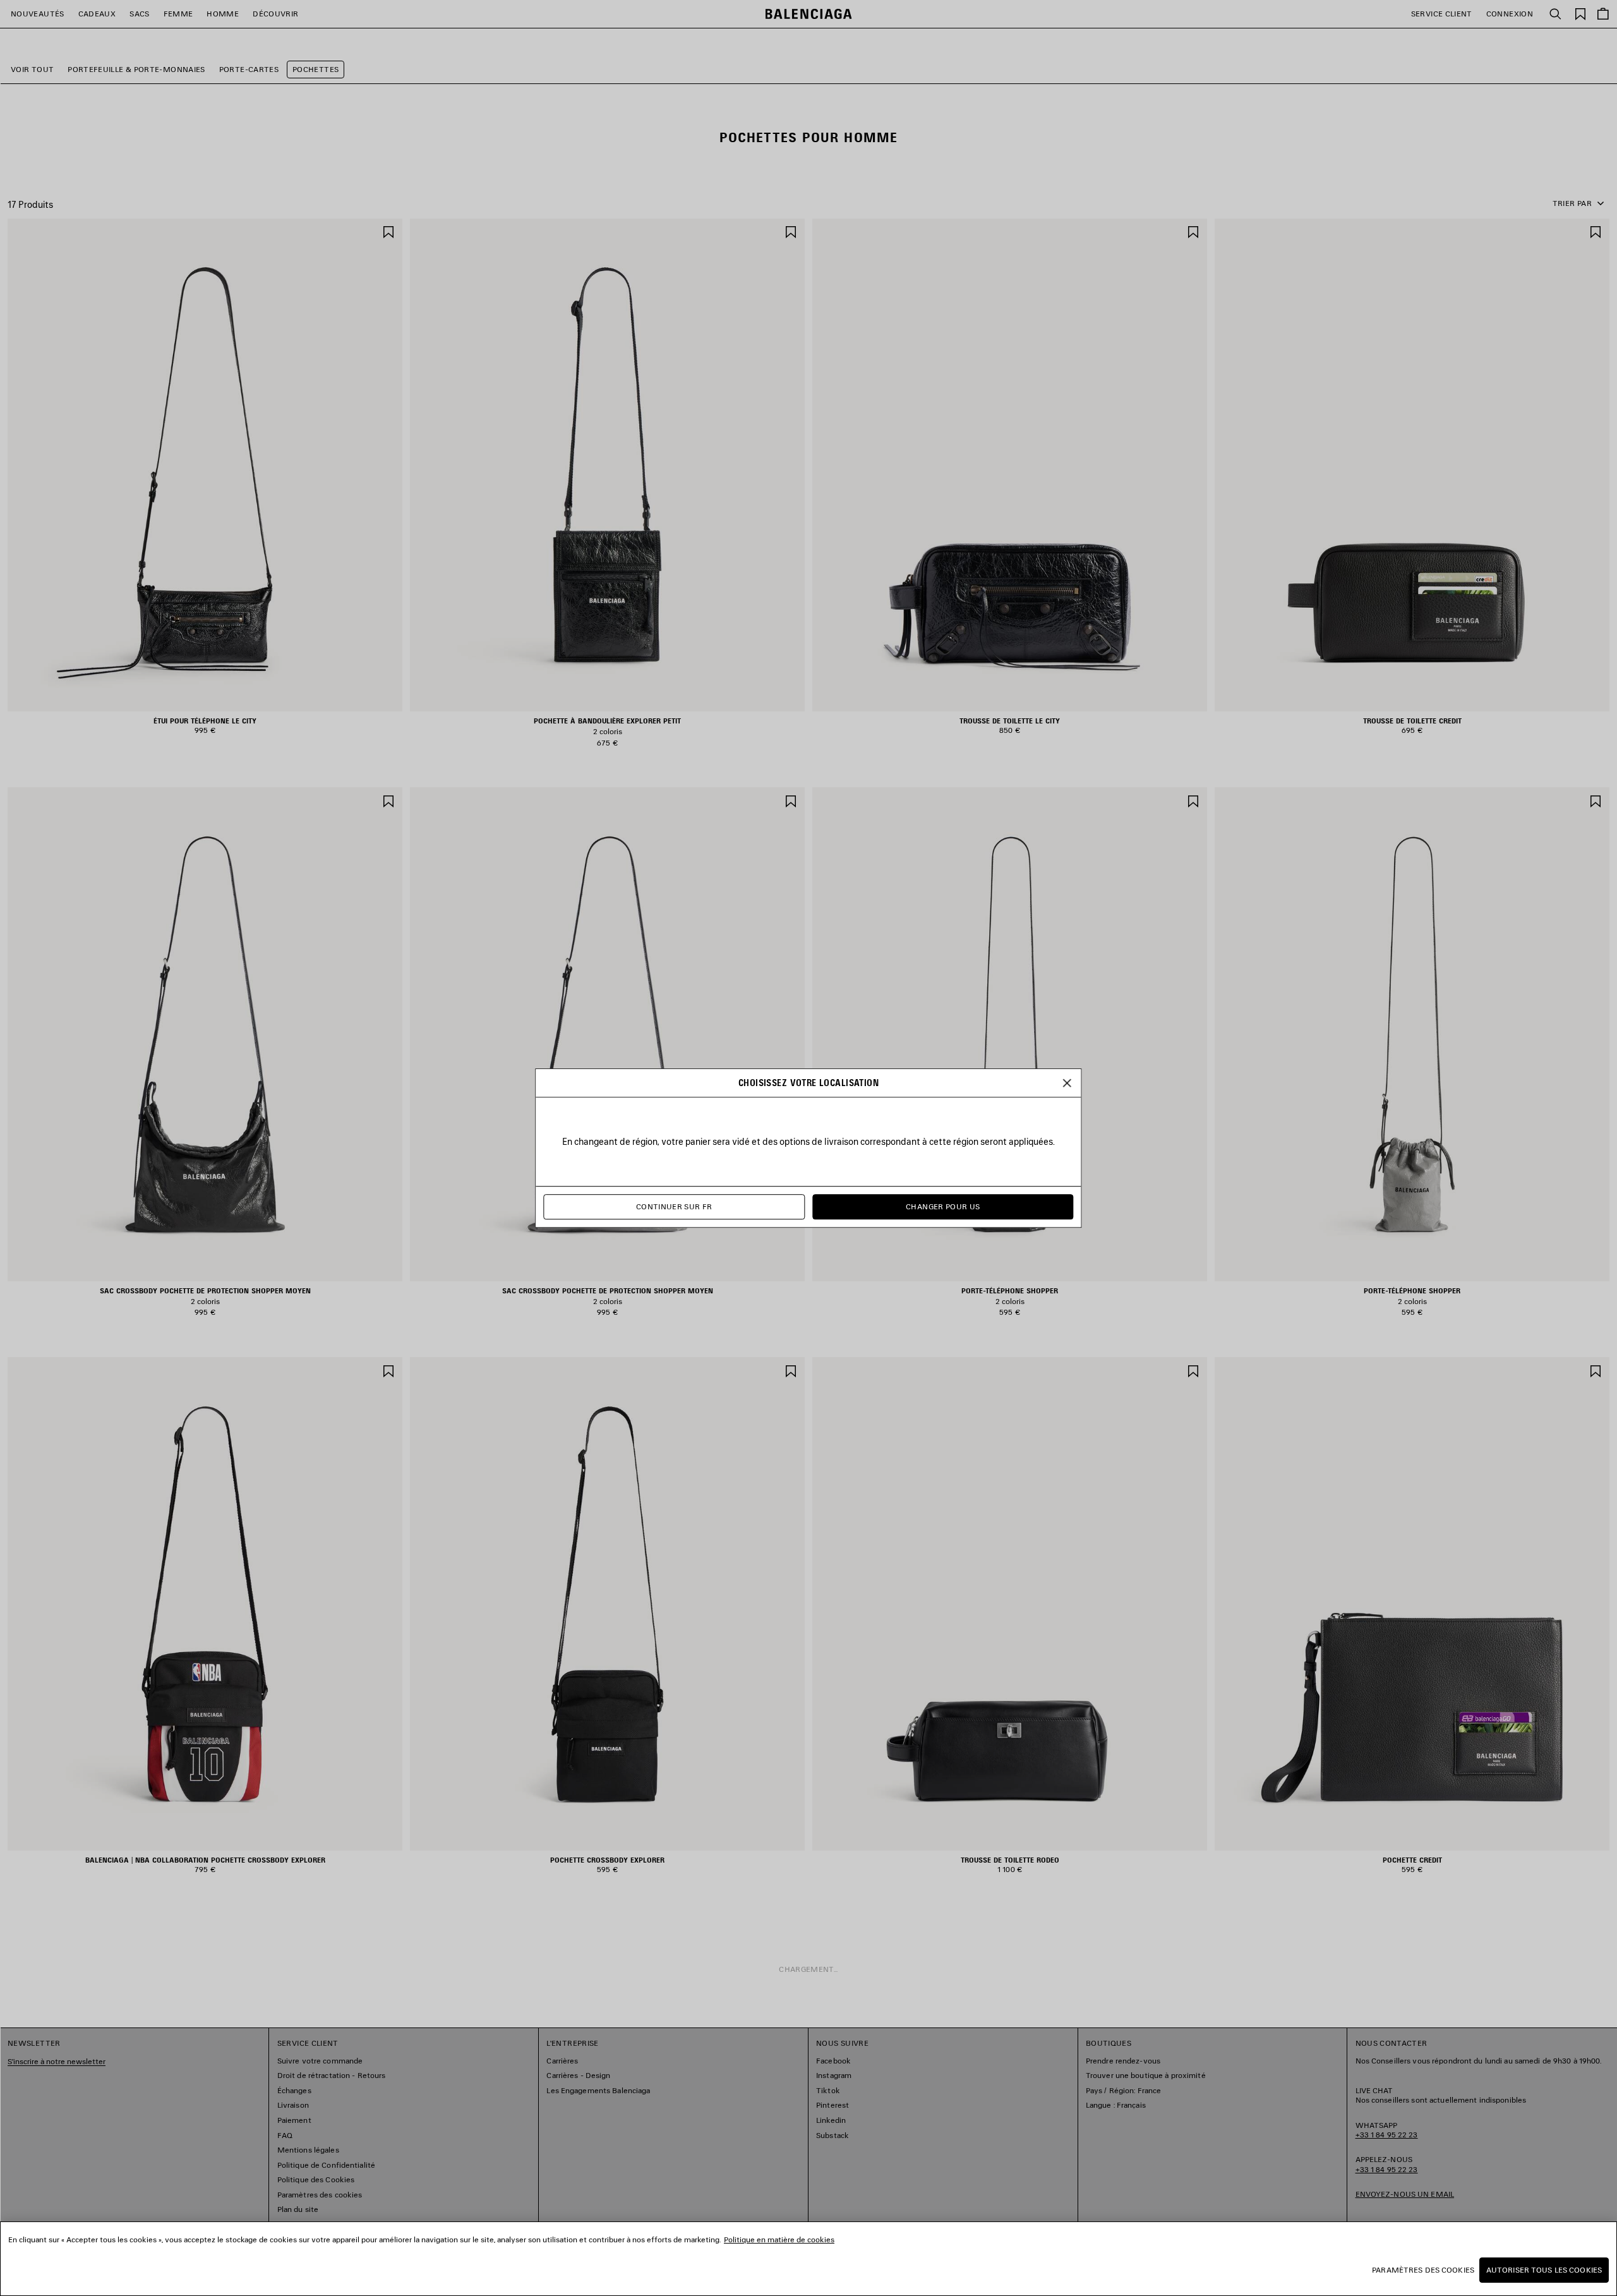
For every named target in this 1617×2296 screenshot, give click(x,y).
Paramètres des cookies (1423, 2270)
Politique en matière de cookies (779, 2239)
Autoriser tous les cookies (1544, 2270)
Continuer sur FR (674, 1206)
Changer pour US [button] (943, 1206)
